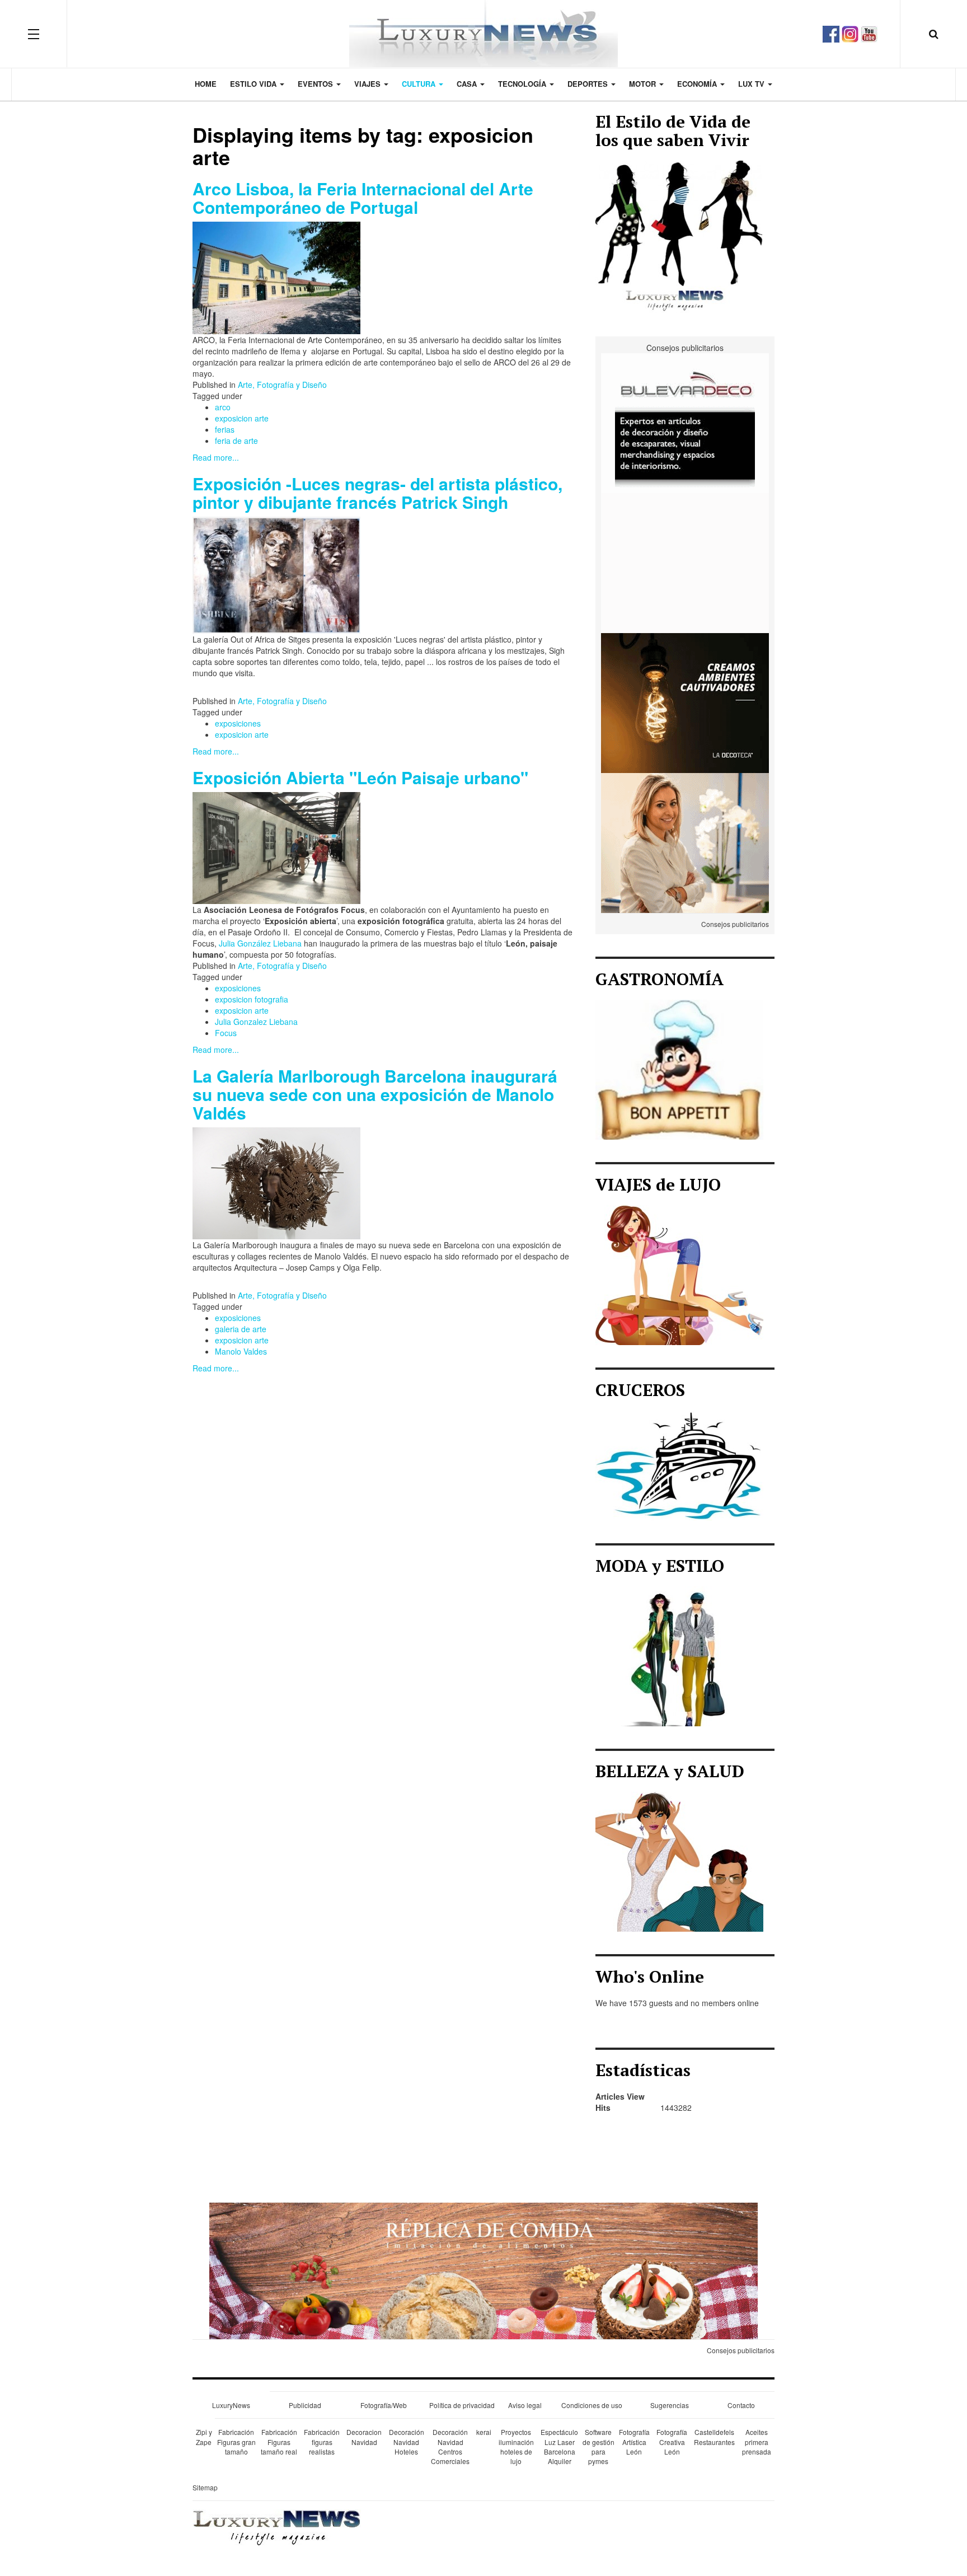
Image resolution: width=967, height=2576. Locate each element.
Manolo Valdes (241, 1351)
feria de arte (236, 441)
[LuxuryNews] (483, 34)
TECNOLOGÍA (523, 84)
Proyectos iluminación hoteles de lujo (516, 2446)
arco (223, 407)
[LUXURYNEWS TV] (869, 32)
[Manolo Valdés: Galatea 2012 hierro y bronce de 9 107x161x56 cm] (276, 1182)
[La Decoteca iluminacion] (685, 702)
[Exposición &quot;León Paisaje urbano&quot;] (276, 847)
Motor (644, 84)
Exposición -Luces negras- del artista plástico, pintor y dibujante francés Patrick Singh (377, 493)
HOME (206, 84)
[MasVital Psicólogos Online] (685, 842)
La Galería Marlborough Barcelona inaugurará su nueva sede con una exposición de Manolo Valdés (375, 1094)
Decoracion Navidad (364, 2437)
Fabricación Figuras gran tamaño (236, 2441)
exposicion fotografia (252, 999)
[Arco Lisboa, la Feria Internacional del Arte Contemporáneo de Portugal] (276, 277)
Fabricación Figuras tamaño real (279, 2441)
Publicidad (305, 2405)
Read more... (216, 457)
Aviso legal (525, 2405)
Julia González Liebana (260, 943)
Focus (226, 1033)
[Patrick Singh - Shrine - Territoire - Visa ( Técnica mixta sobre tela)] (276, 574)
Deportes (589, 84)
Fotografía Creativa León (672, 2441)
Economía (698, 84)
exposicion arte (242, 418)
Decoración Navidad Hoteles (407, 2441)
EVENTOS (316, 84)
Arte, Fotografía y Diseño (282, 385)
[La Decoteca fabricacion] (685, 562)
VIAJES (369, 84)
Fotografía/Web (384, 2405)
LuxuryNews (231, 2405)
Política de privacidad (462, 2405)
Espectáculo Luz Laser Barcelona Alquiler (559, 2446)
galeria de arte (241, 1329)
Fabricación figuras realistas (322, 2441)
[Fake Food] (483, 2270)
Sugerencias (670, 2405)
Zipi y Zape (204, 2437)
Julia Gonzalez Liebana (256, 1022)
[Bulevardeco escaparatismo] (685, 422)
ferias (225, 429)
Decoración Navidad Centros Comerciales (450, 2446)
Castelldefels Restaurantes (714, 2437)
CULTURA (420, 84)
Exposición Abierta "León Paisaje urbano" (360, 777)
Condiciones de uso (592, 2405)
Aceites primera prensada (757, 2441)
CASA (468, 84)
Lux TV (752, 84)
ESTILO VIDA (254, 84)
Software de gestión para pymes (598, 2446)
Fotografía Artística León (634, 2441)
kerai (484, 2432)
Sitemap (205, 2487)
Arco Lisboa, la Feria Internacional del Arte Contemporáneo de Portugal (363, 198)
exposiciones (238, 723)
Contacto (741, 2405)
